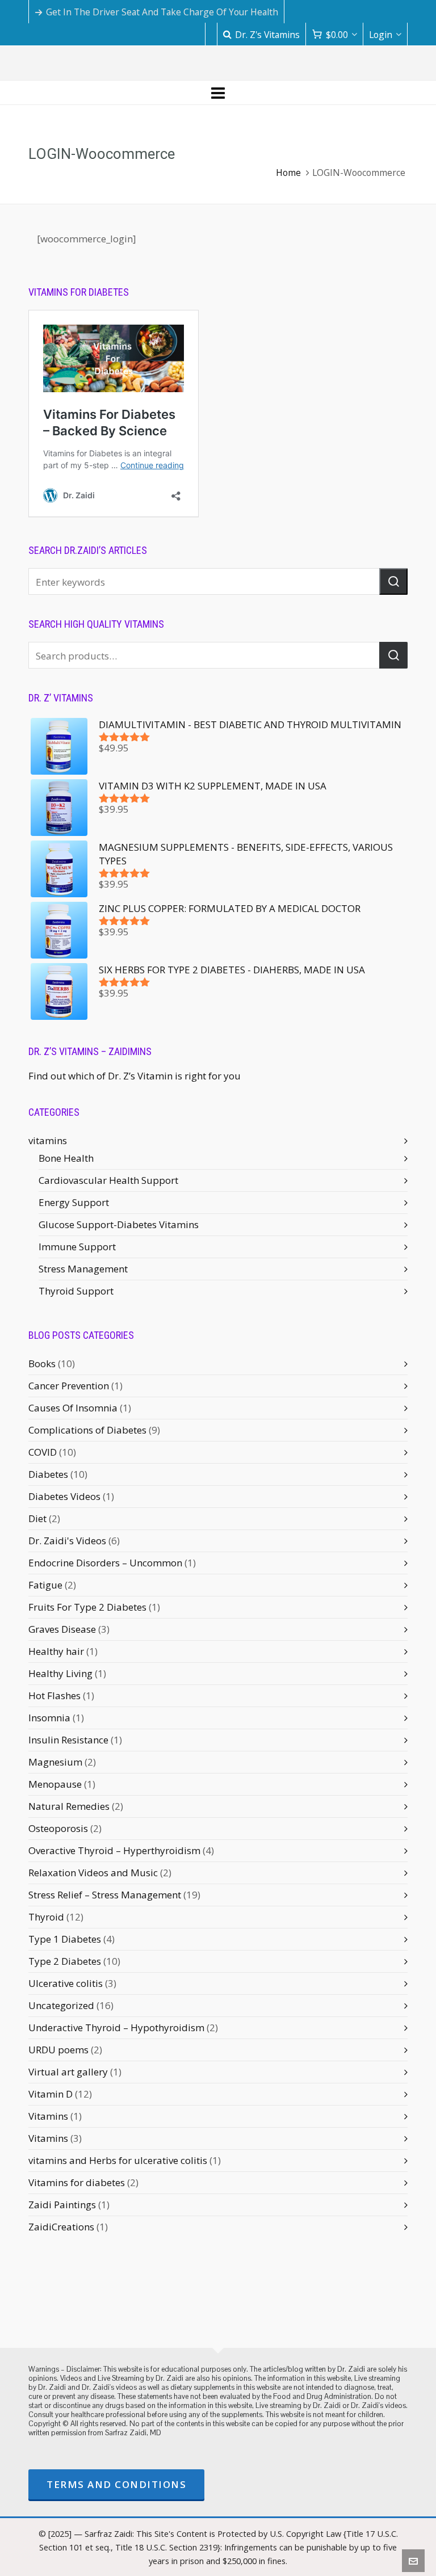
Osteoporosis (58, 1828)
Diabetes (48, 1474)
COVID (43, 1452)
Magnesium (55, 1762)
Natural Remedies (69, 1806)
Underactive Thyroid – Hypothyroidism (116, 2027)
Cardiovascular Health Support (108, 1180)
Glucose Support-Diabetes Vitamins (119, 1224)
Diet (37, 1518)
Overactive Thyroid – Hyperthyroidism (114, 1850)
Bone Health (66, 1158)
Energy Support (74, 1202)
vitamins (48, 1140)
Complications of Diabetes (87, 1430)
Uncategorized (61, 2005)
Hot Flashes (54, 1695)
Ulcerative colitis (66, 1983)
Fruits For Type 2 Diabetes (87, 1607)
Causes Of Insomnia (73, 1408)
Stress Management (83, 1269)
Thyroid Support (76, 1291)
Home (288, 173)
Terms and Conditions (116, 2484)
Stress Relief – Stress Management (105, 1895)
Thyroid (46, 1917)
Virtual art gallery (68, 2072)
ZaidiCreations (61, 2227)
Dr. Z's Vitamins (267, 35)
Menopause (55, 1784)
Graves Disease (62, 1629)
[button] (393, 581)
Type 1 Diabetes (65, 1939)
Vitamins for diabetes (77, 2182)
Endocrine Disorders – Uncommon (105, 1563)
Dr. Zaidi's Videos (67, 1541)
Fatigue (45, 1585)
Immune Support (77, 1247)
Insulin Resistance (68, 1740)
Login (381, 35)
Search (393, 655)
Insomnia (49, 1718)
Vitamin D (51, 2094)
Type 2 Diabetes (65, 1961)
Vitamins (48, 2116)
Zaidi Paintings (62, 2205)
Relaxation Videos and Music (93, 1873)
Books (42, 1363)
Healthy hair (56, 1651)
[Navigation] (218, 93)
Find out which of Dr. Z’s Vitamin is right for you (135, 1076)
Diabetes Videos (64, 1496)
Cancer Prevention (69, 1386)
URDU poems (58, 2050)
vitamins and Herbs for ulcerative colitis (118, 2160)
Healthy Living (60, 1673)
